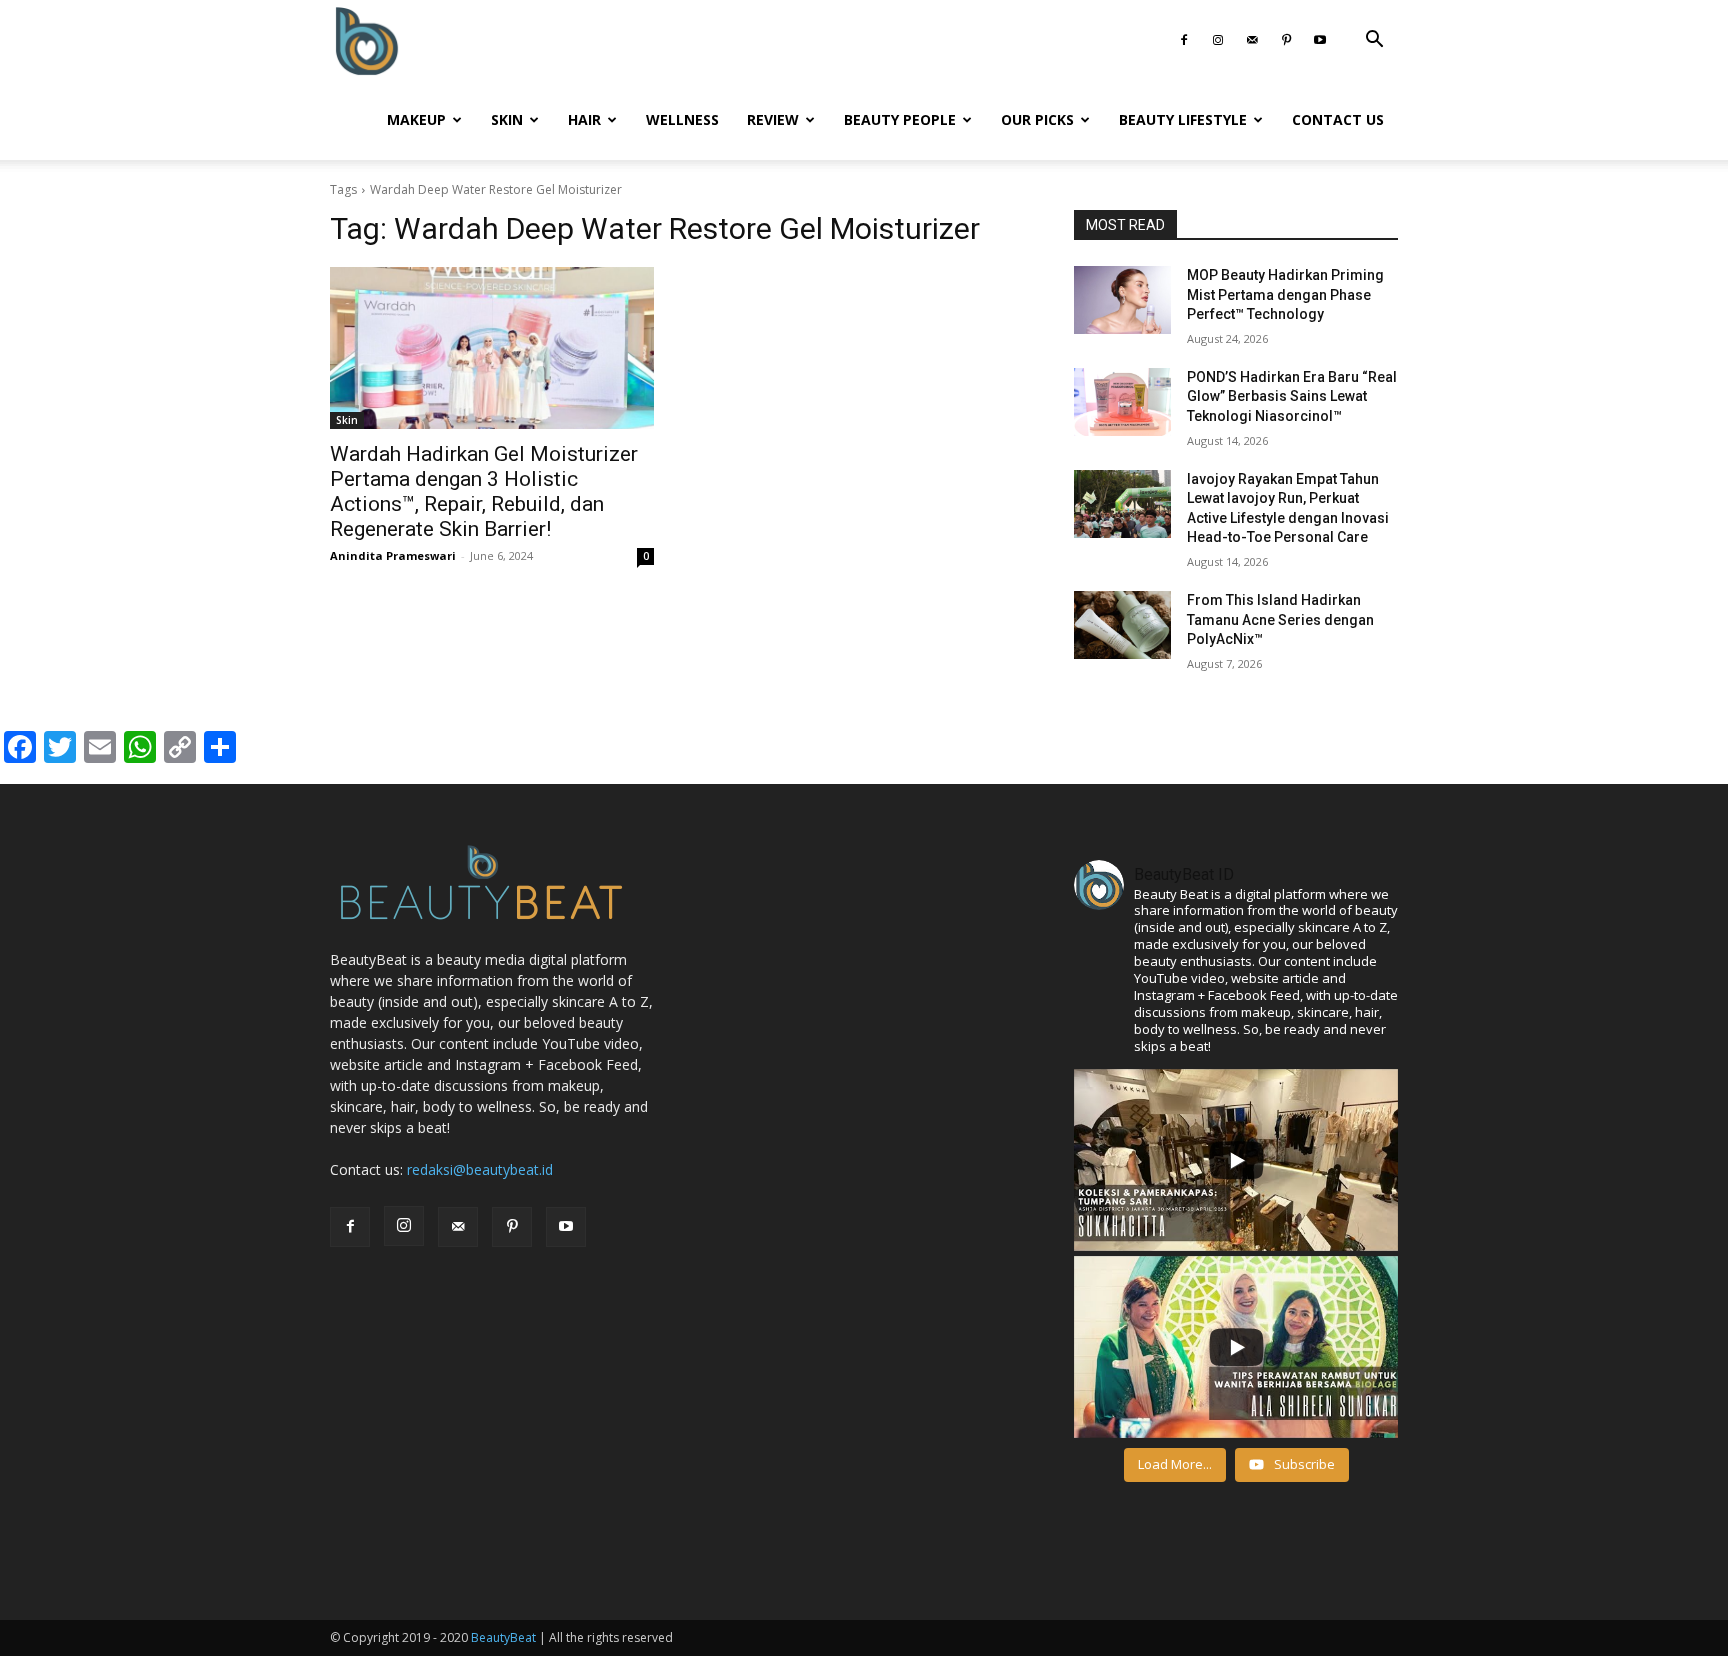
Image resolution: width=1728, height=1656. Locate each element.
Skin (507, 119)
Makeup (416, 119)
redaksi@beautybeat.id (480, 1169)
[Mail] (1252, 40)
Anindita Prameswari (393, 555)
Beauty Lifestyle (1183, 119)
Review (773, 119)
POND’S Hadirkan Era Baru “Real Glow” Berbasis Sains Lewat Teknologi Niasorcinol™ (1292, 396)
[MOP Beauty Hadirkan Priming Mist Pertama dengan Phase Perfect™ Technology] (1122, 300)
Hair (584, 119)
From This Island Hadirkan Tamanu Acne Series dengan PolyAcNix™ (1280, 619)
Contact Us (1338, 119)
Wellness (682, 119)
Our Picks (1037, 119)
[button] (1374, 41)
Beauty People (900, 119)
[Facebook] (1184, 40)
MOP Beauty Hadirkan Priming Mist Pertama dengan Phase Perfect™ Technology (1285, 294)
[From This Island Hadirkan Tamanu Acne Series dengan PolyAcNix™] (1122, 625)
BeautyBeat (503, 1637)
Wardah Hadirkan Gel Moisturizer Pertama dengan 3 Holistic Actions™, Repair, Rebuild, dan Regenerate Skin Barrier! (484, 491)
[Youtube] (1320, 40)
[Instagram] (1218, 40)
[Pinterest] (1286, 40)
